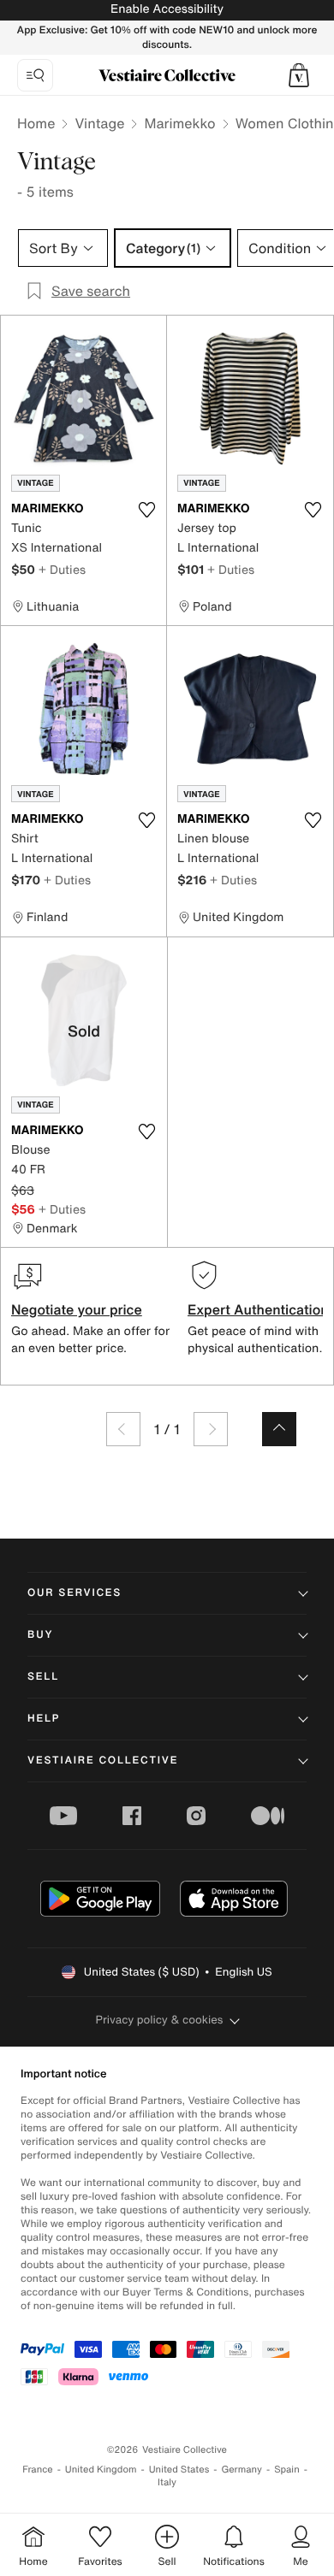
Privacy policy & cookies (160, 2020)
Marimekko (179, 123)
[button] (299, 75)
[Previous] (123, 1429)
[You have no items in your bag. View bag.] (299, 75)
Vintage (99, 123)
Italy (167, 2482)
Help (44, 1719)
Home (36, 123)
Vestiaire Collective (103, 1761)
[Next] (211, 1429)
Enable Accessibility (167, 9)
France (38, 2470)
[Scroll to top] (279, 1429)
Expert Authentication (258, 1309)
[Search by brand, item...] (35, 75)
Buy (40, 1635)
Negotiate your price (77, 1309)
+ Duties (62, 569)
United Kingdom (101, 2470)
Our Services (75, 1593)
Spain (287, 2470)
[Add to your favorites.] (146, 510)
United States (179, 2470)
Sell (43, 1677)
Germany (242, 2470)
